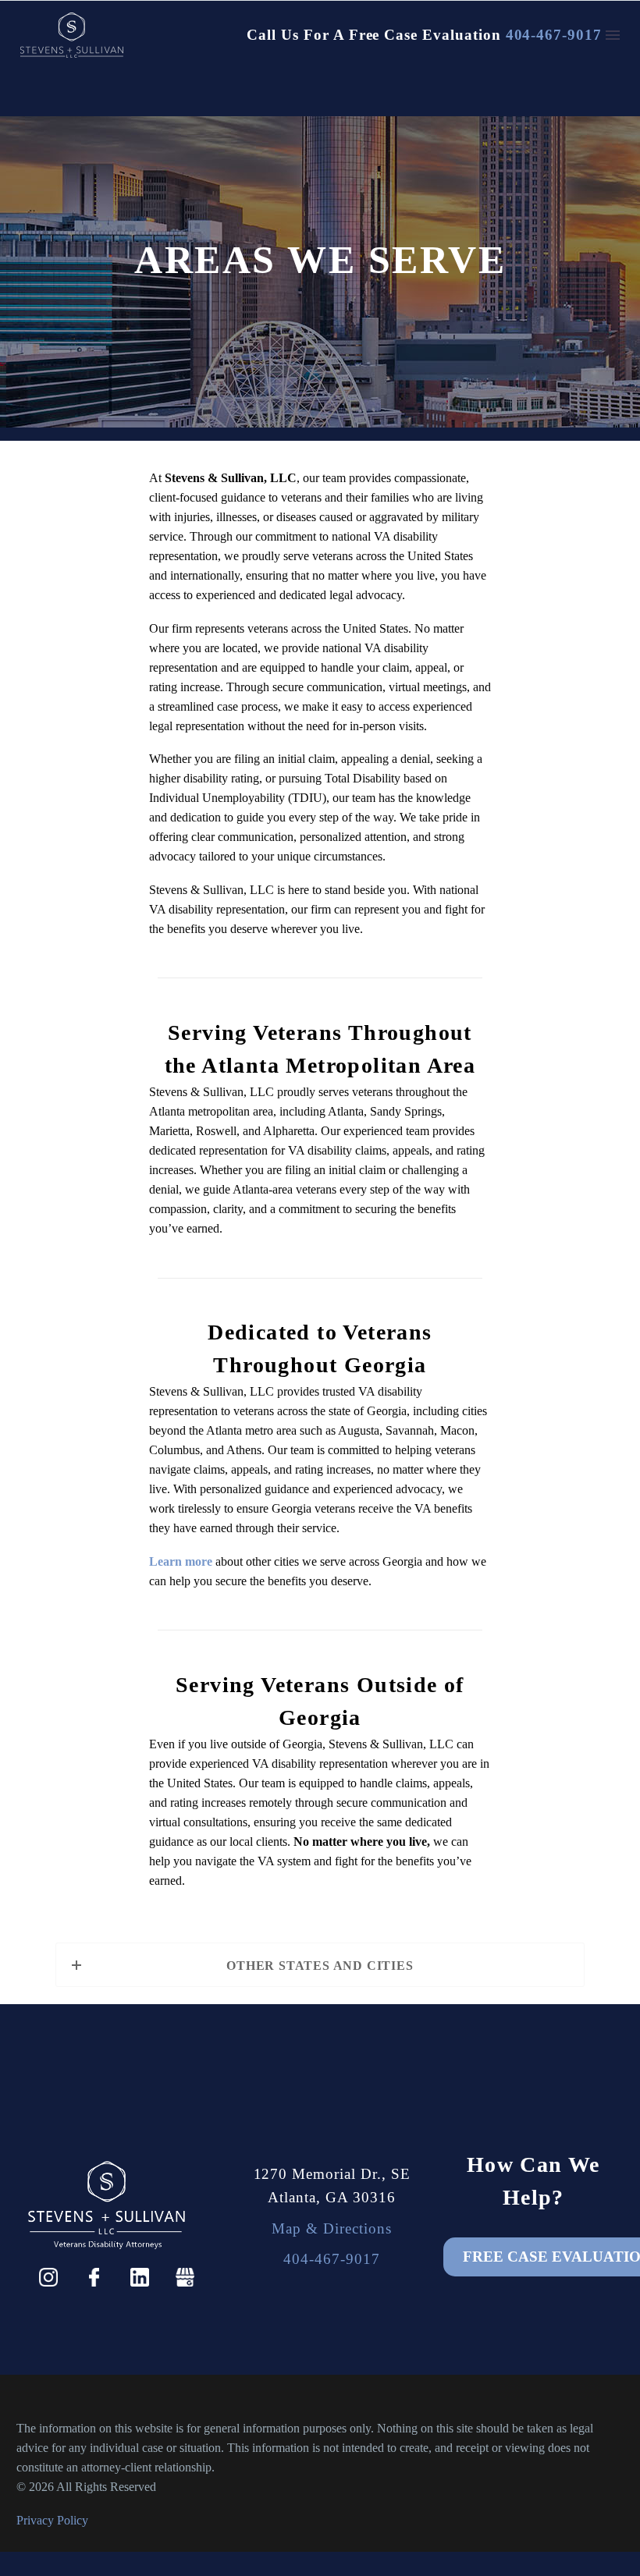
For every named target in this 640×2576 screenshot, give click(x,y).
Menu (613, 35)
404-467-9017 (554, 35)
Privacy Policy (52, 2520)
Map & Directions (331, 2228)
